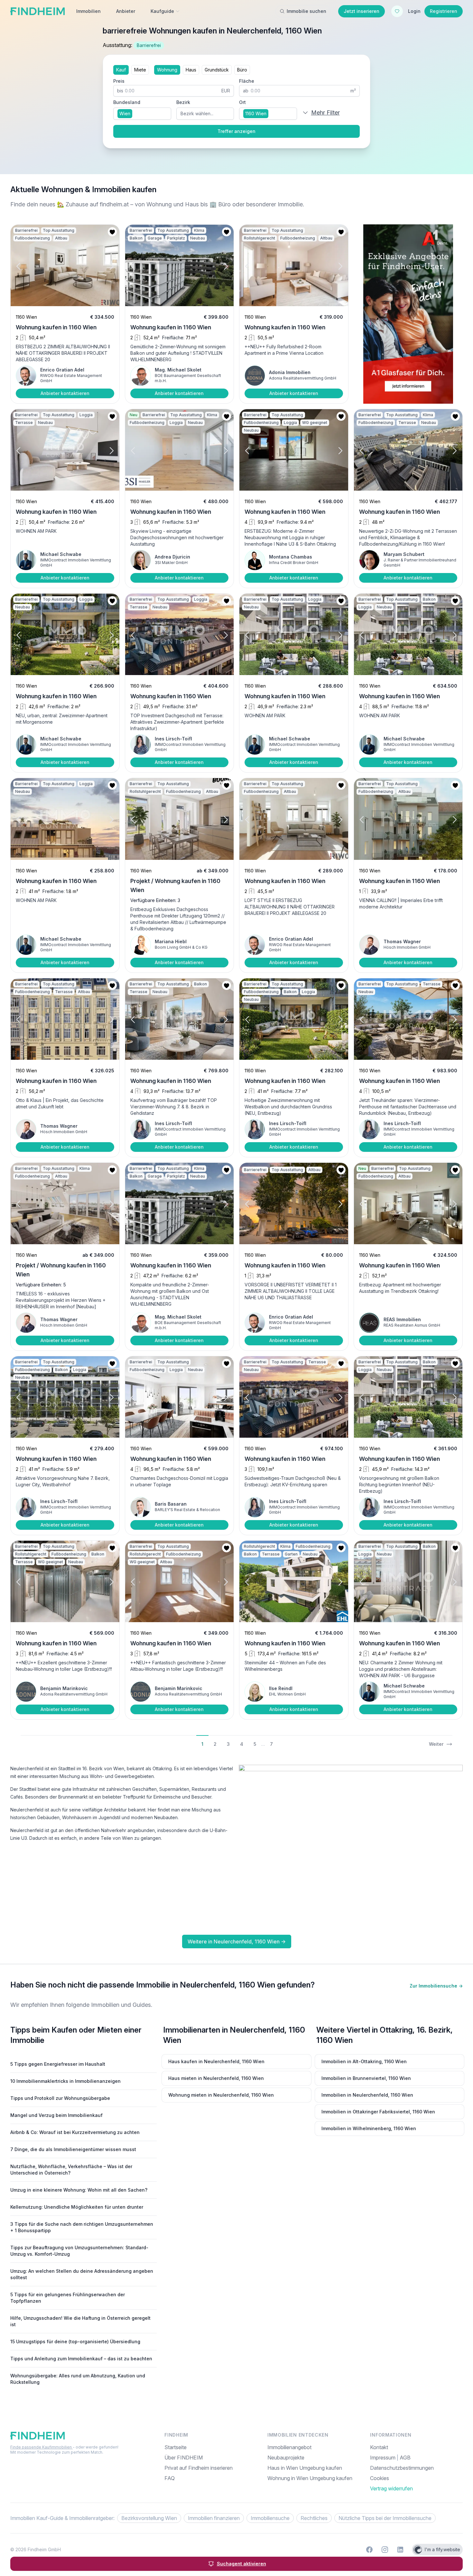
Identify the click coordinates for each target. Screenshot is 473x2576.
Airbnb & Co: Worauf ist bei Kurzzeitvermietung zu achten (75, 2132)
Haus (191, 70)
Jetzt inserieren (362, 11)
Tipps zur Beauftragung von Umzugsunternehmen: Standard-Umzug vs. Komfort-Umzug (79, 2251)
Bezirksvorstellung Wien (149, 2518)
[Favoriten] (397, 11)
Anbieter (126, 11)
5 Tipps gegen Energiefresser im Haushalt (58, 2064)
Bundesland (127, 102)
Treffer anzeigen (236, 131)
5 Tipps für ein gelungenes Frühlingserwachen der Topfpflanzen (68, 2298)
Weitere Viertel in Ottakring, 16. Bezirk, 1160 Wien (385, 2035)
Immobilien (88, 11)
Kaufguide (162, 11)
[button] (24, 266)
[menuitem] (416, 2478)
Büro (242, 70)
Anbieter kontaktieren (65, 393)
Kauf (121, 70)
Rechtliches (314, 2518)
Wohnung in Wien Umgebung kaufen (310, 2478)
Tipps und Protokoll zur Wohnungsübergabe (60, 2098)
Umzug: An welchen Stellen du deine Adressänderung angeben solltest (82, 2274)
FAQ (170, 2478)
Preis (119, 81)
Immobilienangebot (289, 2447)
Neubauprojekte (286, 2458)
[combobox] (142, 114)
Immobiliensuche (270, 2518)
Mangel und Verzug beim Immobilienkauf (56, 2115)
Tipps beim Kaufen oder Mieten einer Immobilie (76, 2035)
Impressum (383, 2458)
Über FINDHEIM (184, 2458)
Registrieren (444, 11)
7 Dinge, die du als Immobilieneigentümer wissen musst (73, 2149)
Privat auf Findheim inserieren (199, 2468)
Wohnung (167, 70)
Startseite (176, 2447)
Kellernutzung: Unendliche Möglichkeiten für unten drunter (77, 2207)
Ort (242, 102)
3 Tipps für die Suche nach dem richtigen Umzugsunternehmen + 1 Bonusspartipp (82, 2227)
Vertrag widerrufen (391, 2488)
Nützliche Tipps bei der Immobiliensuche (385, 2518)
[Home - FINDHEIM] (37, 11)
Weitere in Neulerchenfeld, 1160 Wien (237, 1941)
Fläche (247, 81)
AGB (405, 2458)
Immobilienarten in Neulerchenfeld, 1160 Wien (234, 2035)
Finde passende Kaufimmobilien (42, 2447)
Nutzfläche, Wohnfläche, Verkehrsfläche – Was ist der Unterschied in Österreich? (71, 2170)
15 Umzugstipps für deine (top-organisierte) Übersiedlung (75, 2341)
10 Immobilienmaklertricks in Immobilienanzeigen (65, 2081)
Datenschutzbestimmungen (402, 2468)
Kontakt (379, 2447)
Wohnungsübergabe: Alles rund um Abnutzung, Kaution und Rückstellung (78, 2379)
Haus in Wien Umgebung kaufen (305, 2468)
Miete (140, 70)
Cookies (380, 2478)
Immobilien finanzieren (214, 2518)
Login (414, 11)
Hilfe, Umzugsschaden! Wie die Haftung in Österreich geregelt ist (80, 2321)
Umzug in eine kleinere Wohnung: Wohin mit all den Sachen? (79, 2190)
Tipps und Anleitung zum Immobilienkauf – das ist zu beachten (81, 2359)
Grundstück (217, 70)
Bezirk (183, 102)
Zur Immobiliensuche (436, 1986)
